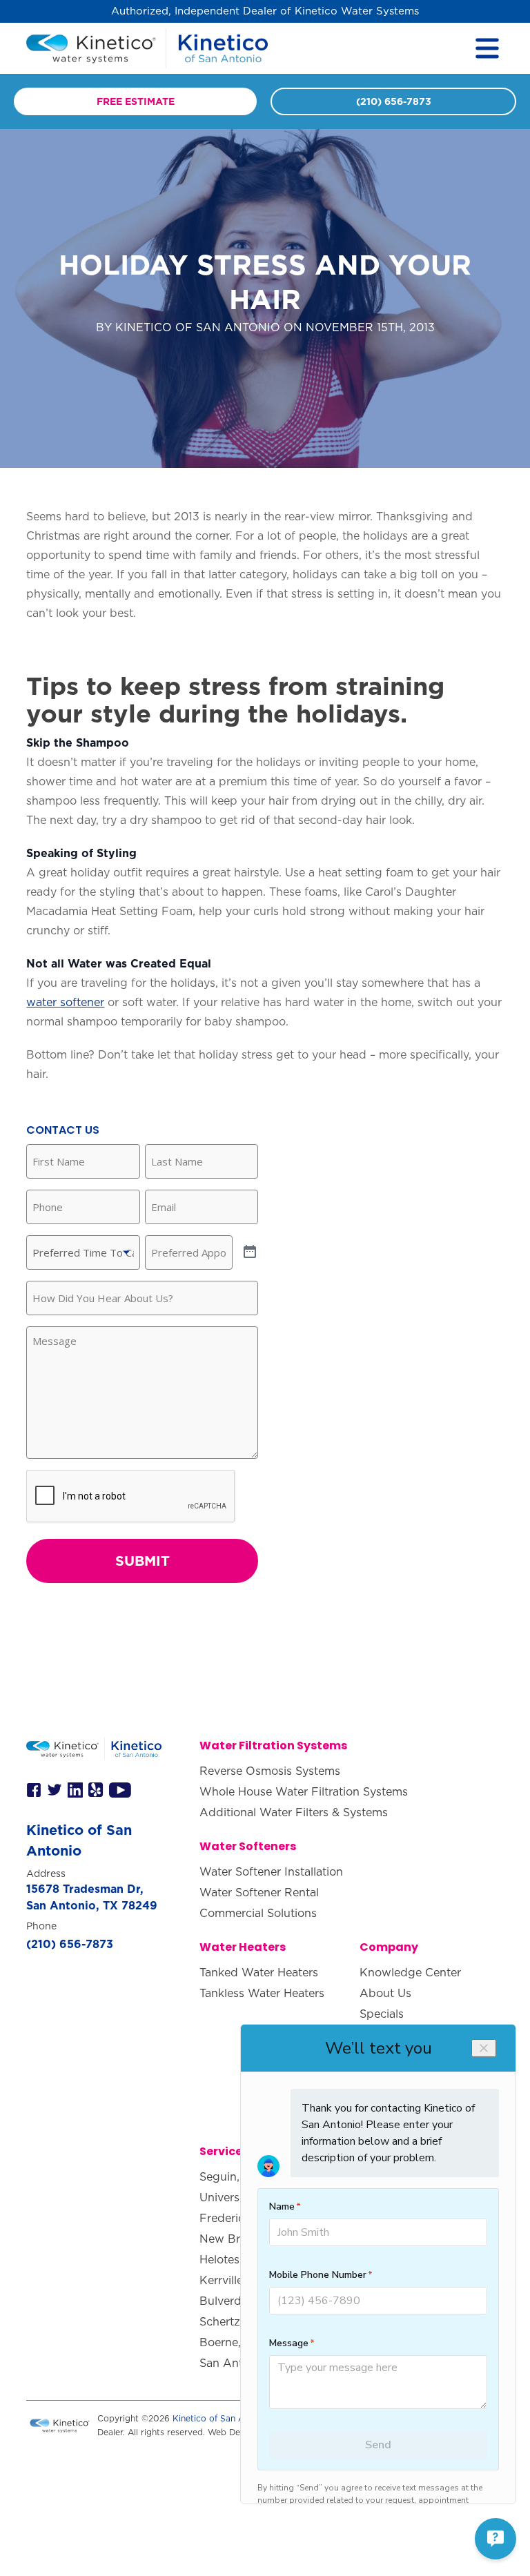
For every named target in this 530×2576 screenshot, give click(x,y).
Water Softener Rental (259, 1892)
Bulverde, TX (234, 2301)
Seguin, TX (229, 2176)
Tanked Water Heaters (259, 1972)
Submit (143, 1561)
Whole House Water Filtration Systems (304, 1791)
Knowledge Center (410, 1972)
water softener (65, 1002)
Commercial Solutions (258, 1913)
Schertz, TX (230, 2321)
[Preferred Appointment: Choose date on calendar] (250, 1252)
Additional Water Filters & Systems (294, 1812)
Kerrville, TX (232, 2280)
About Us (385, 1993)
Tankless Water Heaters (262, 1993)
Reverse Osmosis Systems (270, 1771)
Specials (382, 2014)
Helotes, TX (230, 2259)
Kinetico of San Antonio (222, 2418)
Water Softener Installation (271, 1871)
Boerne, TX (229, 2342)
